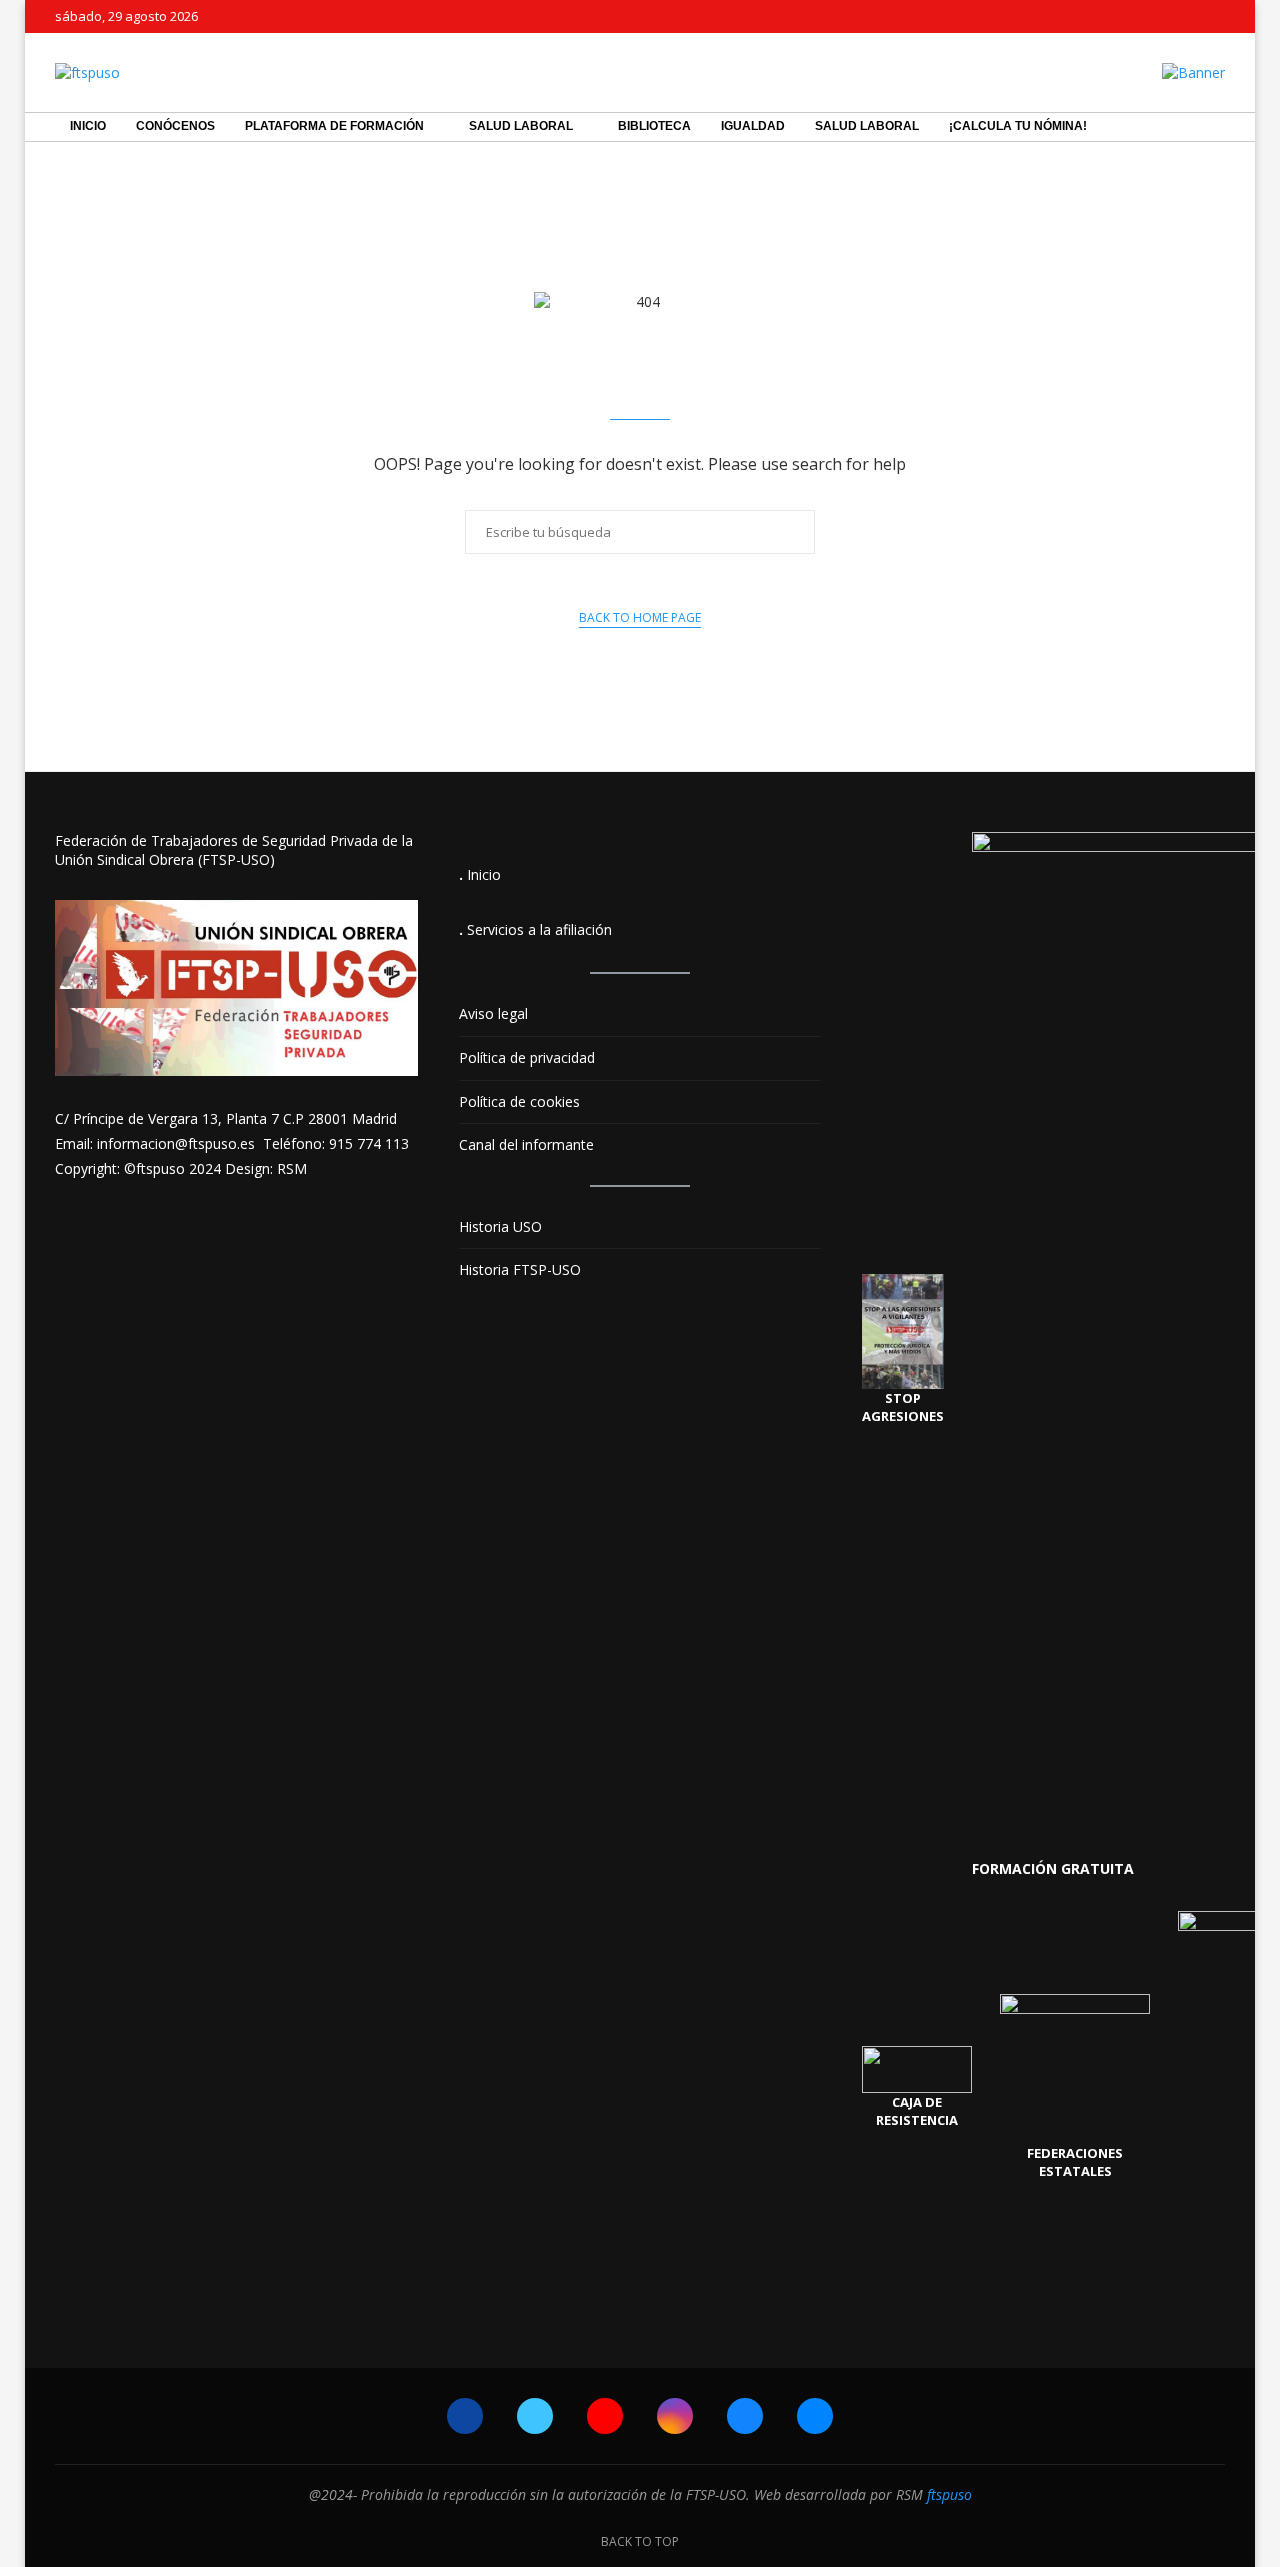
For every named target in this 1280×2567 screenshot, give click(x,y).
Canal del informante (526, 1144)
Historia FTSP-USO (520, 1269)
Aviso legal (493, 1013)
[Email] (815, 2416)
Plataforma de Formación (334, 126)
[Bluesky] (1181, 16)
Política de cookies (519, 1101)
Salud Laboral (521, 126)
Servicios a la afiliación (539, 929)
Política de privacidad (527, 1057)
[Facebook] (1135, 16)
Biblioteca (654, 126)
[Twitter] (1158, 16)
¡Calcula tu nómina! (1018, 126)
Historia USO (500, 1226)
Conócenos (175, 126)
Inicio (88, 126)
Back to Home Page (640, 617)
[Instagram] (675, 2416)
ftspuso (949, 2494)
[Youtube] (605, 2416)
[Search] (1215, 127)
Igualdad (753, 126)
